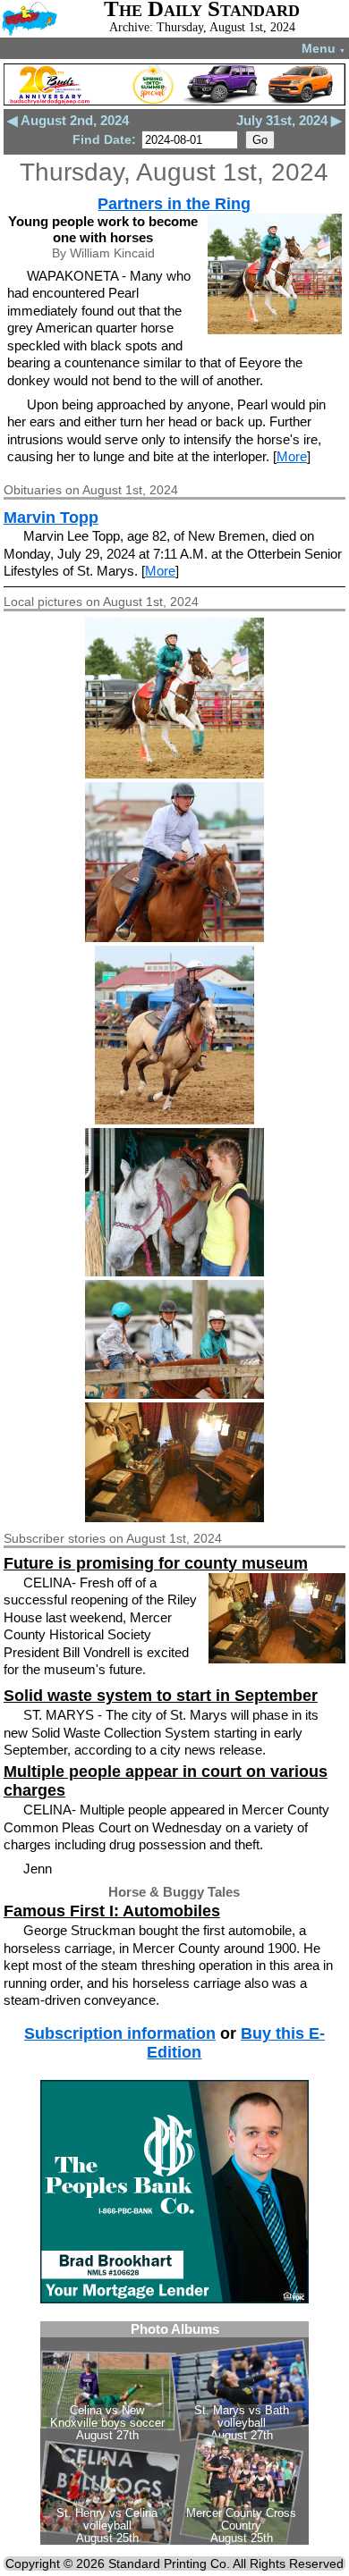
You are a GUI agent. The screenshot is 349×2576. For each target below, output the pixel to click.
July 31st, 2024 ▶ (289, 120)
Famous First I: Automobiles (112, 1911)
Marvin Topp (51, 518)
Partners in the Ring (174, 204)
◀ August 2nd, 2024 (68, 120)
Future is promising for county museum (156, 1563)
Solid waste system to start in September (161, 1696)
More (292, 456)
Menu (323, 48)
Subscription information (120, 2033)
